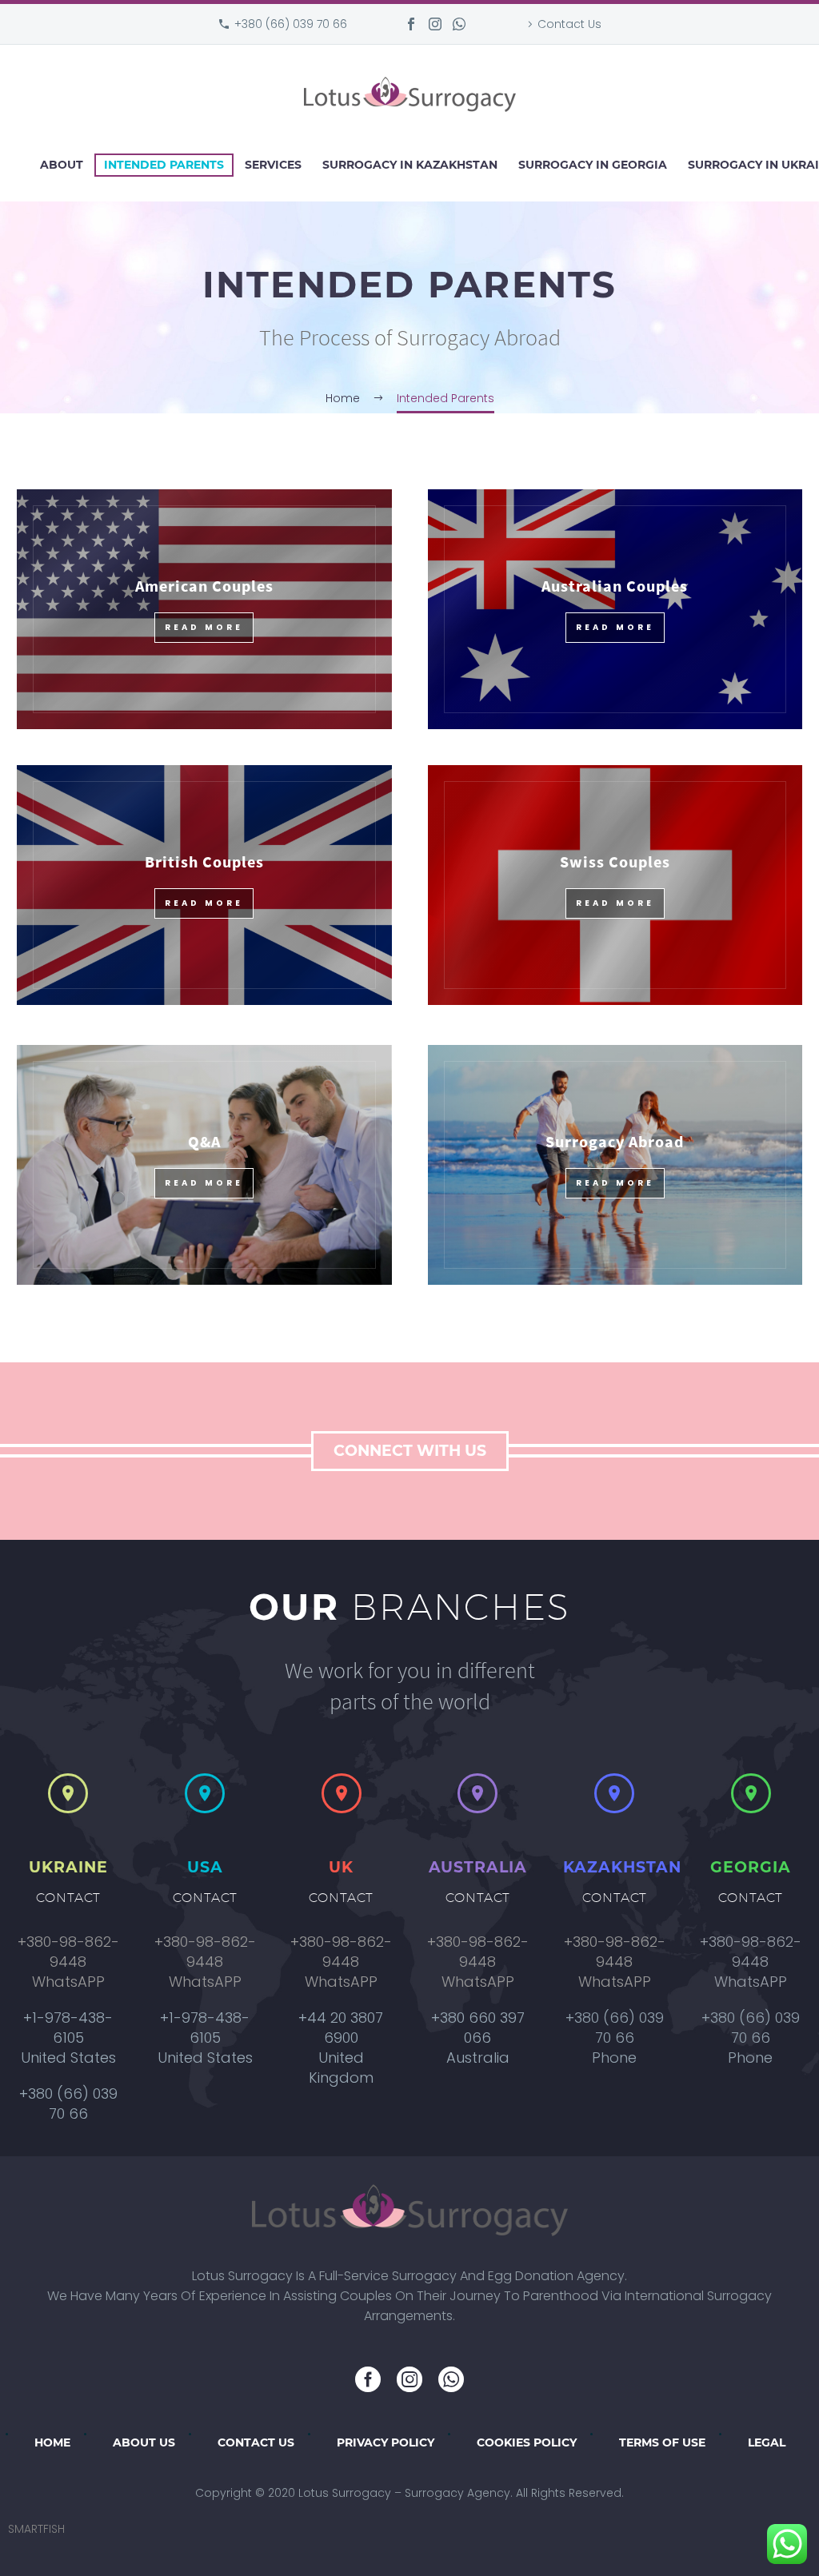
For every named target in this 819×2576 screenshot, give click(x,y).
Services (273, 165)
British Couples (204, 861)
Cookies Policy (527, 2442)
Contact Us (569, 24)
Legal (767, 2442)
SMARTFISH (36, 2529)
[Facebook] (411, 24)
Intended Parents (164, 165)
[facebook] (368, 2379)
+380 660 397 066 (478, 2028)
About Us (144, 2442)
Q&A (204, 1141)
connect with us (410, 1451)
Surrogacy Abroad (615, 1141)
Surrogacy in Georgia (593, 165)
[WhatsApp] (459, 24)
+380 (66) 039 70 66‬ (291, 24)
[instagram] (409, 2379)
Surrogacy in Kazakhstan (410, 165)
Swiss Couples (615, 861)
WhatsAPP (68, 1982)
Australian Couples (615, 586)
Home (52, 2442)
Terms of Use (662, 2442)
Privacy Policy (386, 2442)
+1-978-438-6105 (68, 2028)
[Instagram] (435, 24)
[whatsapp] (451, 2379)
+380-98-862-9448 (68, 1952)
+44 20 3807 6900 (342, 2028)
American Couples (204, 586)
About (62, 165)
